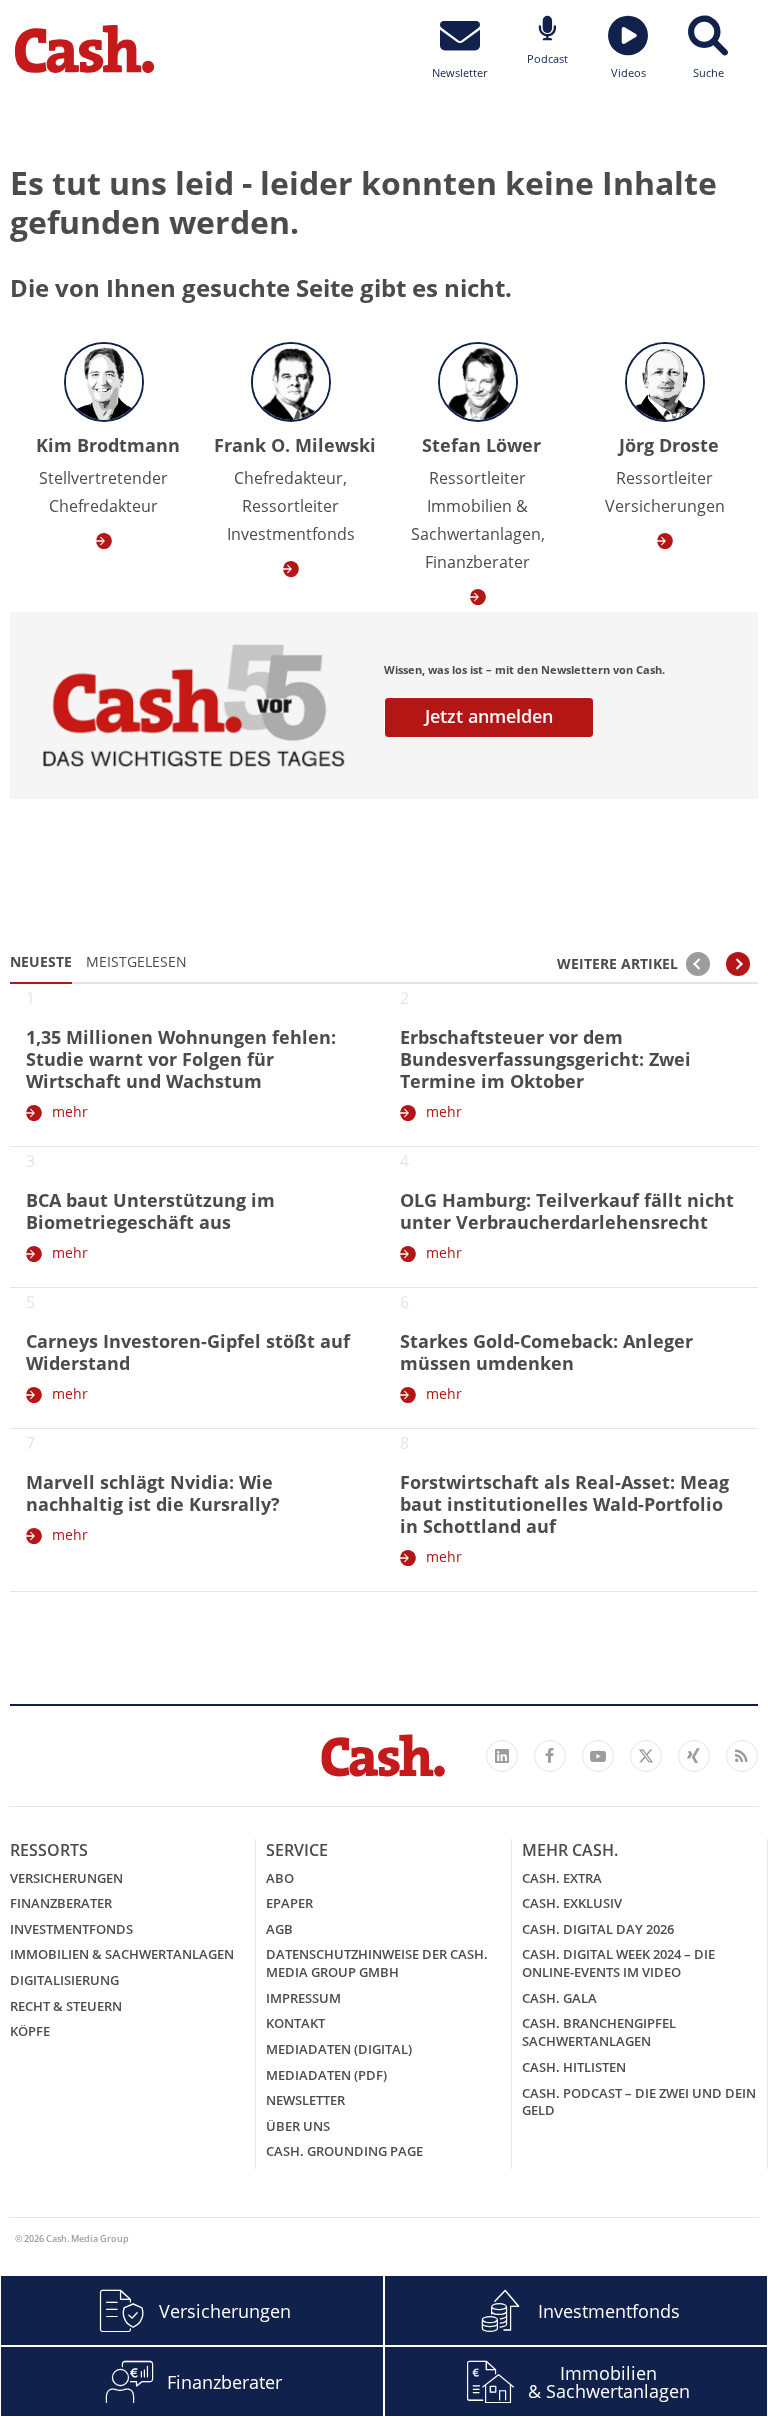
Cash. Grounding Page (344, 2151)
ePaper (289, 1903)
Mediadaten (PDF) (326, 2075)
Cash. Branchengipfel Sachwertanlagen (599, 2032)
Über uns (298, 2126)
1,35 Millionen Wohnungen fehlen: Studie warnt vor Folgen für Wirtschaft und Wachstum (181, 1059)
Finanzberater (61, 1903)
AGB (279, 1929)
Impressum (303, 1998)
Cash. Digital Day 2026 (598, 1929)
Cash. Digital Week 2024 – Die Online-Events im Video (618, 1963)
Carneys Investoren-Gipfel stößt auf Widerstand (188, 1352)
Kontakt (295, 2023)
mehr (70, 1111)
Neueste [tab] (41, 961)
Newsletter (305, 2100)
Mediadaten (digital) (339, 2049)
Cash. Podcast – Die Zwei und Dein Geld (639, 2102)
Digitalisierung (64, 1980)
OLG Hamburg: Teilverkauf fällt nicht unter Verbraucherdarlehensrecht (567, 1211)
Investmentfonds (71, 1929)
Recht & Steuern (66, 2006)
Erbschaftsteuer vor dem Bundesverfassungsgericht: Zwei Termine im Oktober (545, 1059)
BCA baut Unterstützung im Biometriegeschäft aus (150, 1211)
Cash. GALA (559, 1998)
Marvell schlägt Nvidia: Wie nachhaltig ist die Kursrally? (153, 1493)
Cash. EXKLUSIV (572, 1903)
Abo (280, 1878)
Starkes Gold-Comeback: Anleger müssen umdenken (546, 1352)
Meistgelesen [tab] (136, 961)
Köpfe (30, 2031)
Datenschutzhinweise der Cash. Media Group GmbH (377, 1963)
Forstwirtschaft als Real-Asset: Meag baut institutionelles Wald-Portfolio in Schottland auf (564, 1504)
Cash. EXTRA (562, 1878)
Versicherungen (66, 1878)
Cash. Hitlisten (574, 2067)
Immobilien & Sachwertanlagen (122, 1954)
